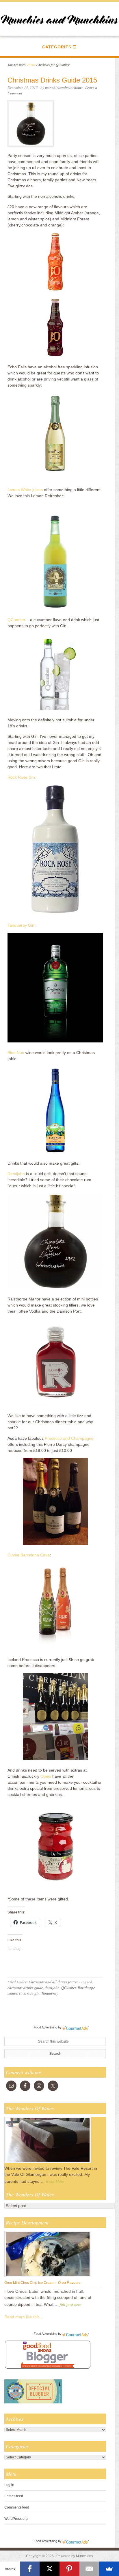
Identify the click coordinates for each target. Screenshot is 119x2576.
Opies (46, 1776)
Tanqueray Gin (21, 925)
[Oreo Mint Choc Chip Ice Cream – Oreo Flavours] (48, 2277)
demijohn (52, 1988)
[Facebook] (30, 2569)
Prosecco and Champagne (69, 1438)
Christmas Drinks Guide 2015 (52, 80)
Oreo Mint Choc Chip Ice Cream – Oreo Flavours (42, 2283)
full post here (70, 2304)
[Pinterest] (69, 2569)
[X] (50, 2569)
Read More (55, 2181)
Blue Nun (16, 1053)
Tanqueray (50, 1993)
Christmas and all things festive (53, 1982)
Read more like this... (24, 2317)
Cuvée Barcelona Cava (29, 1555)
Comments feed (17, 2507)
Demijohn (16, 1174)
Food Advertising (45, 2027)
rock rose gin (29, 1993)
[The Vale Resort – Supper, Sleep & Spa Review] (48, 2163)
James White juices (25, 490)
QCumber (16, 620)
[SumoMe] (109, 2569)
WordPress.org (16, 2519)
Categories (57, 47)
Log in (9, 2485)
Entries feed (14, 2496)
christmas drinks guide (25, 1988)
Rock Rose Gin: (22, 777)
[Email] (89, 2569)
